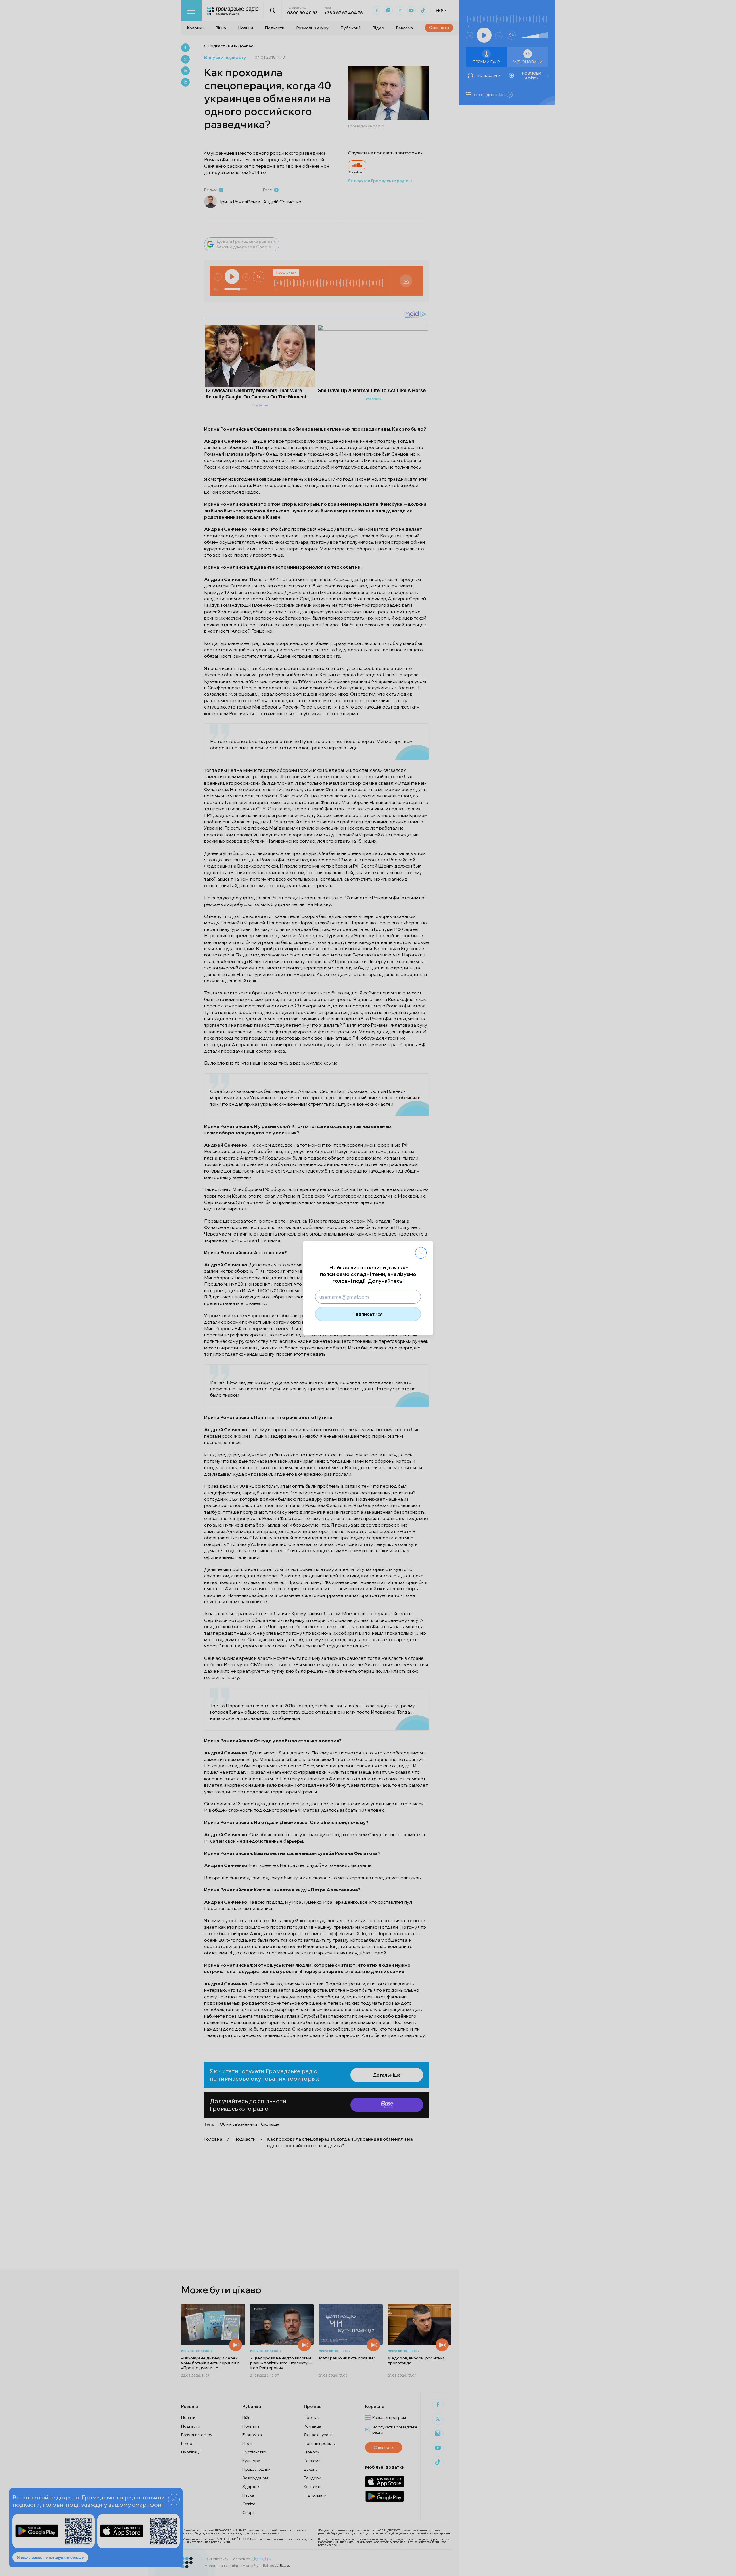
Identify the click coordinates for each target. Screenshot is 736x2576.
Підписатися (368, 1314)
